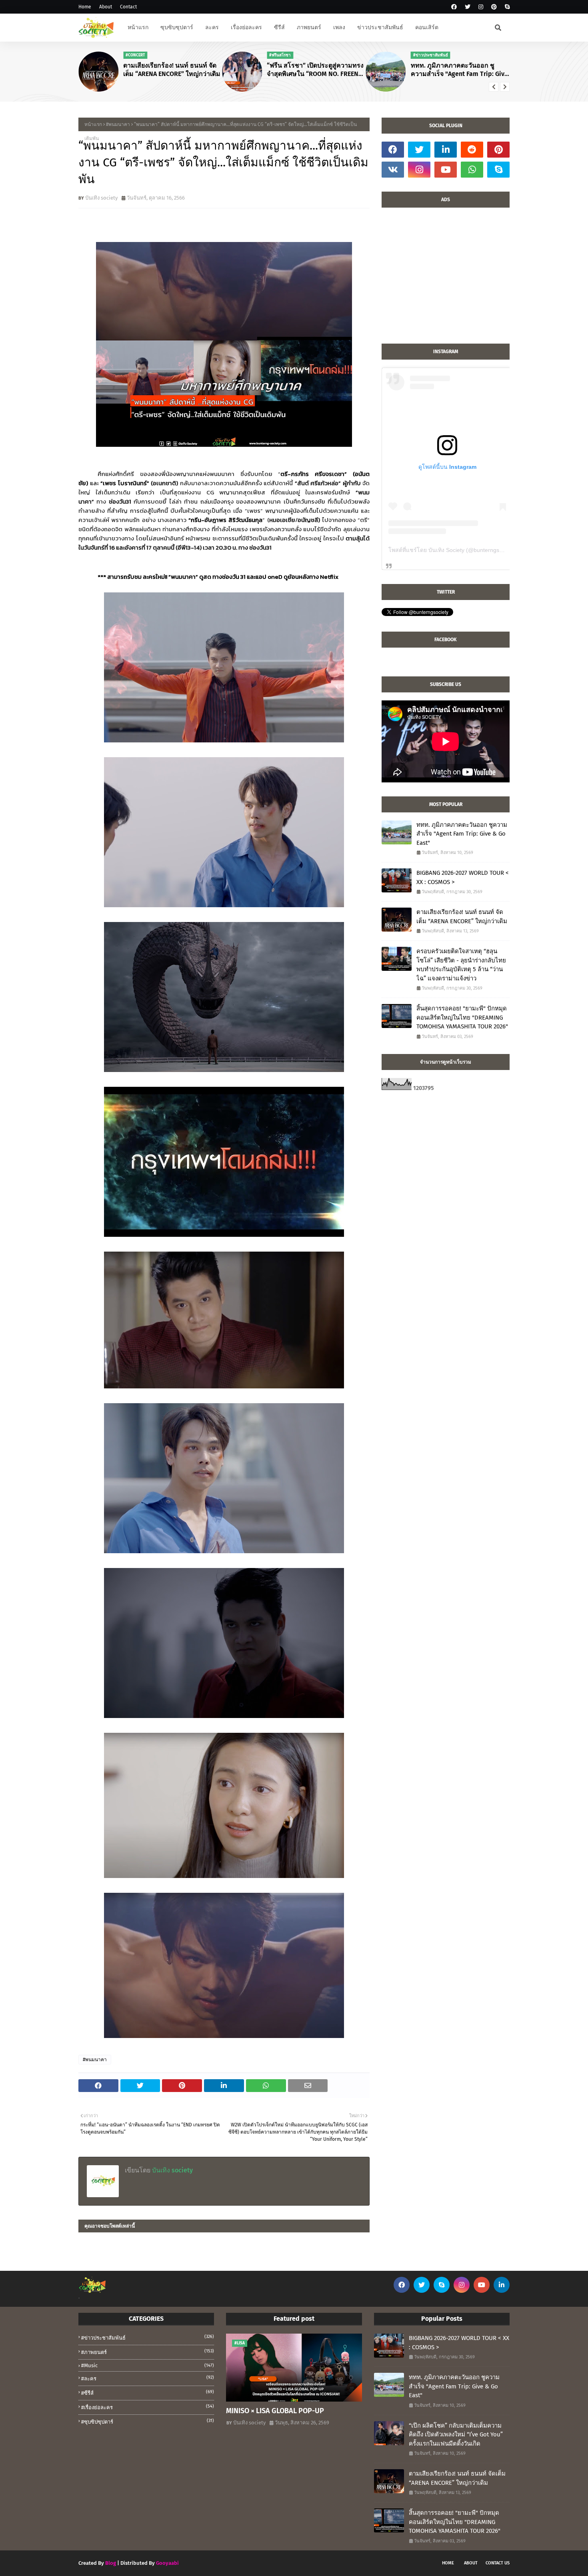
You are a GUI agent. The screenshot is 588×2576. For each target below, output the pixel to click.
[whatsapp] (472, 170)
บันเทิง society (101, 198)
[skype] (506, 7)
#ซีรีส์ (148, 2393)
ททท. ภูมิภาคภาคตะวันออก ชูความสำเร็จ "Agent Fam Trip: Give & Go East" (459, 70)
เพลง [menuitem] (339, 27)
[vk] (393, 170)
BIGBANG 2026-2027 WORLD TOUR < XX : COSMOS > (463, 877)
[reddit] (472, 150)
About (106, 7)
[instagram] (481, 7)
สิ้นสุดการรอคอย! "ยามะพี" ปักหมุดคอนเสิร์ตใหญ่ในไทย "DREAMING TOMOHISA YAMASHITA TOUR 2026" (462, 1017)
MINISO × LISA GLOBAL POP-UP (275, 2411)
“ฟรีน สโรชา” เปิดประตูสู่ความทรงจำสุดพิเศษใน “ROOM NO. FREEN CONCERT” (315, 70)
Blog (111, 2563)
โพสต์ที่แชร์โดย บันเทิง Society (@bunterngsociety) (452, 550)
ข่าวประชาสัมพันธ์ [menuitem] (380, 27)
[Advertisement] (446, 280)
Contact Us (498, 2563)
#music (148, 2365)
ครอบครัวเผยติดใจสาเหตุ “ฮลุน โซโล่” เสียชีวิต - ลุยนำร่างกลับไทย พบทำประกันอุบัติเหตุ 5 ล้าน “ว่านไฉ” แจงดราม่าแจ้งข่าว (461, 965)
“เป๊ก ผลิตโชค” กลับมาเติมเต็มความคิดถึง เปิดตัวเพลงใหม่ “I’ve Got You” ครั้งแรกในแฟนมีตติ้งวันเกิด (456, 2435)
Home (85, 7)
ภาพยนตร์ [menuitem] (309, 27)
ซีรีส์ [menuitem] (279, 27)
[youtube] (446, 170)
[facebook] (454, 7)
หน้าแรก (93, 124)
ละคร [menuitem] (212, 27)
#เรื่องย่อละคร (148, 2407)
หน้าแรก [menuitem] (138, 27)
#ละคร (148, 2378)
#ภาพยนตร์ (148, 2352)
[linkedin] (446, 150)
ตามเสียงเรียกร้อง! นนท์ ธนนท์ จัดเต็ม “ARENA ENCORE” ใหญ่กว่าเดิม (172, 70)
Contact (128, 7)
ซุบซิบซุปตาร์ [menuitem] (177, 27)
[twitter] (468, 7)
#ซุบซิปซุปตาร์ (148, 2421)
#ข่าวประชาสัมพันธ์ (148, 2337)
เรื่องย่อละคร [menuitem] (246, 27)
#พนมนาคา (118, 124)
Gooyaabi (167, 2563)
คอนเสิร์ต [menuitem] (427, 27)
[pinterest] (494, 7)
